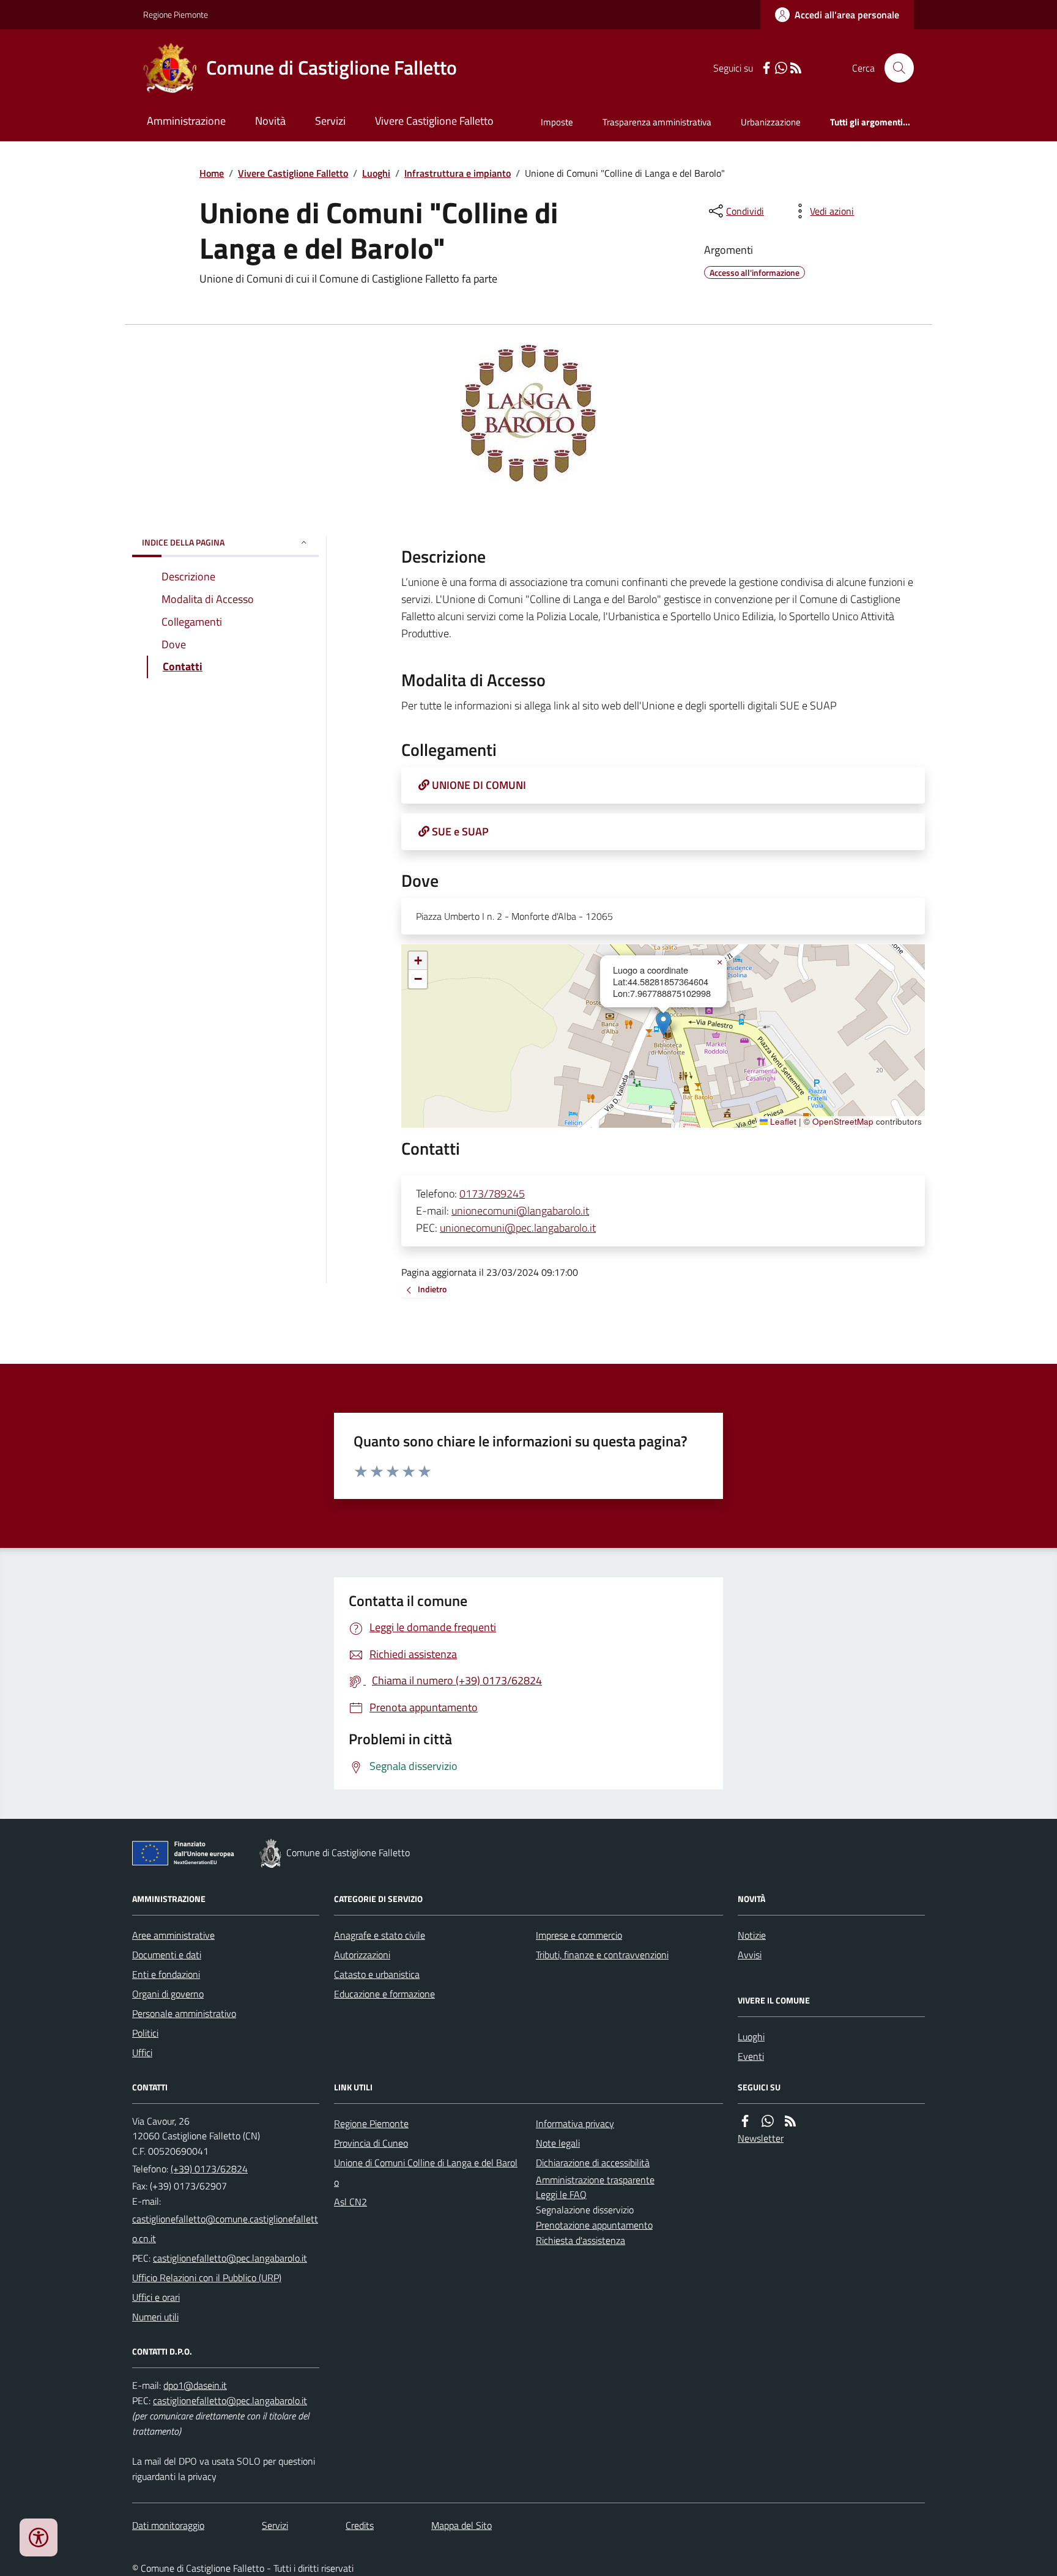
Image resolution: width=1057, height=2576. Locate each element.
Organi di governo (168, 1994)
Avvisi (750, 1955)
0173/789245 (492, 1194)
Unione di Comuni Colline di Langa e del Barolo (426, 2172)
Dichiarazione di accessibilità (593, 2163)
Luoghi (376, 173)
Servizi (330, 121)
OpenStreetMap (843, 1122)
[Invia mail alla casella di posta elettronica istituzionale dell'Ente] (226, 2229)
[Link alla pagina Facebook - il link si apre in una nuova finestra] (766, 68)
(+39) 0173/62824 (209, 2169)
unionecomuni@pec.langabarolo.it (518, 1228)
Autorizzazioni (362, 1955)
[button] (663, 1023)
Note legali (558, 2143)
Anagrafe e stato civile (380, 1935)
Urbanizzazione (771, 122)
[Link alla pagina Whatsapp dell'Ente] (768, 2121)
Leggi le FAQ (561, 2194)
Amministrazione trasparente (595, 2180)
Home (212, 173)
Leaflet (782, 1122)
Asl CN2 (350, 2202)
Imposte (557, 122)
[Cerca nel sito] (894, 68)
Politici (145, 2033)
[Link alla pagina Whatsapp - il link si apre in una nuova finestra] (781, 68)
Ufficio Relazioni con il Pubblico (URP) (207, 2278)
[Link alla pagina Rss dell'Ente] (790, 2121)
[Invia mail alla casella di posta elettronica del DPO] (195, 2385)
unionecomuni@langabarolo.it (520, 1211)
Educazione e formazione (384, 1994)
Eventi (751, 2056)
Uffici (142, 2052)
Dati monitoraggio (168, 2525)
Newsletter (761, 2138)
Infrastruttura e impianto (458, 173)
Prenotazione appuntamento (594, 2225)
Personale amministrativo (184, 2013)
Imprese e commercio (579, 1935)
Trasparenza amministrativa (657, 122)
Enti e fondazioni (166, 1974)
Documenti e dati (167, 1955)
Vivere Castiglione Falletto (434, 121)
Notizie (752, 1935)
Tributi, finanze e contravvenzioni (602, 1955)
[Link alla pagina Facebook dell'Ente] (745, 2121)
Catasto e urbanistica (377, 1974)
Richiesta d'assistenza (580, 2240)
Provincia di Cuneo (371, 2143)
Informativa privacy (575, 2123)
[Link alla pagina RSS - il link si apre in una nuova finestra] (796, 68)
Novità (270, 121)
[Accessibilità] (39, 2537)
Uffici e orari (156, 2297)
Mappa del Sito (462, 2525)
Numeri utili (155, 2317)
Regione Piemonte (176, 14)
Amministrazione (186, 121)
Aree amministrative (173, 1935)
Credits (360, 2525)
